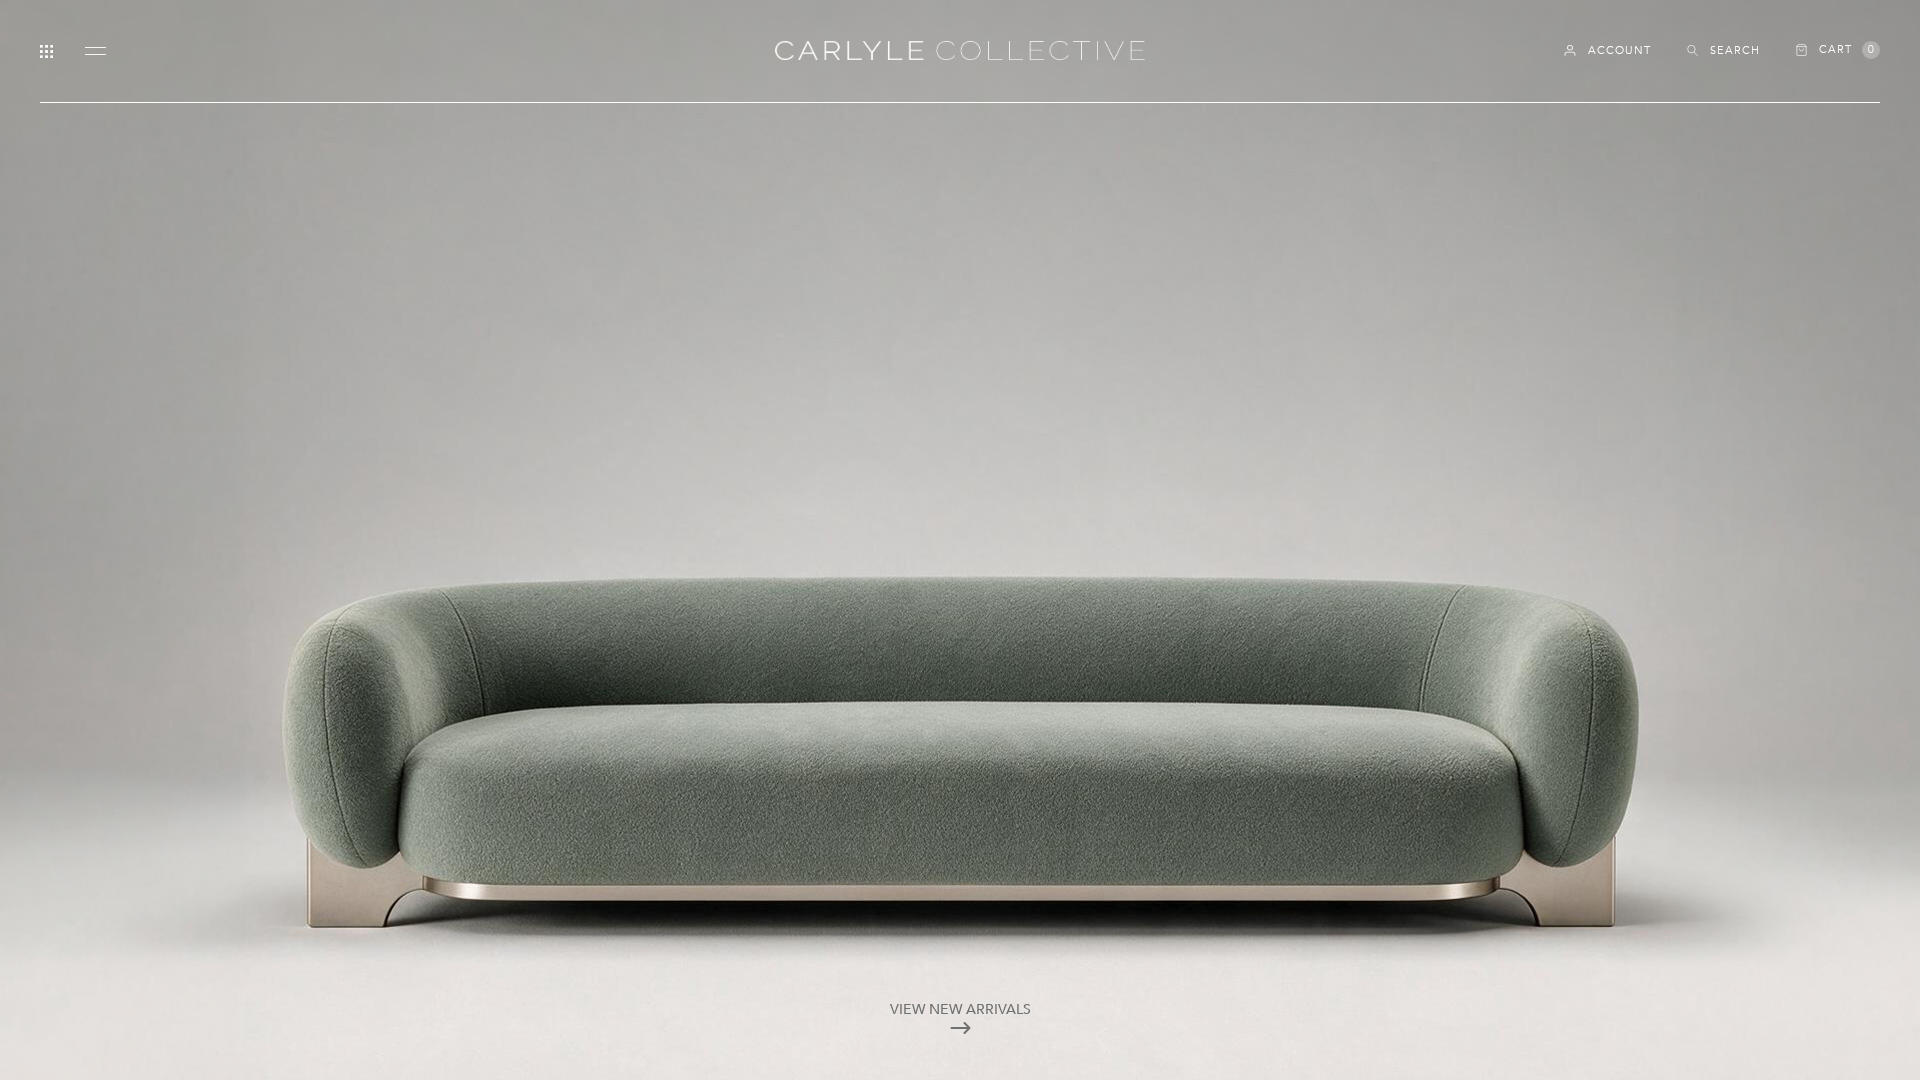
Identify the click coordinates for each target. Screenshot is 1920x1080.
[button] (1838, 50)
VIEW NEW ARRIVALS (960, 1009)
